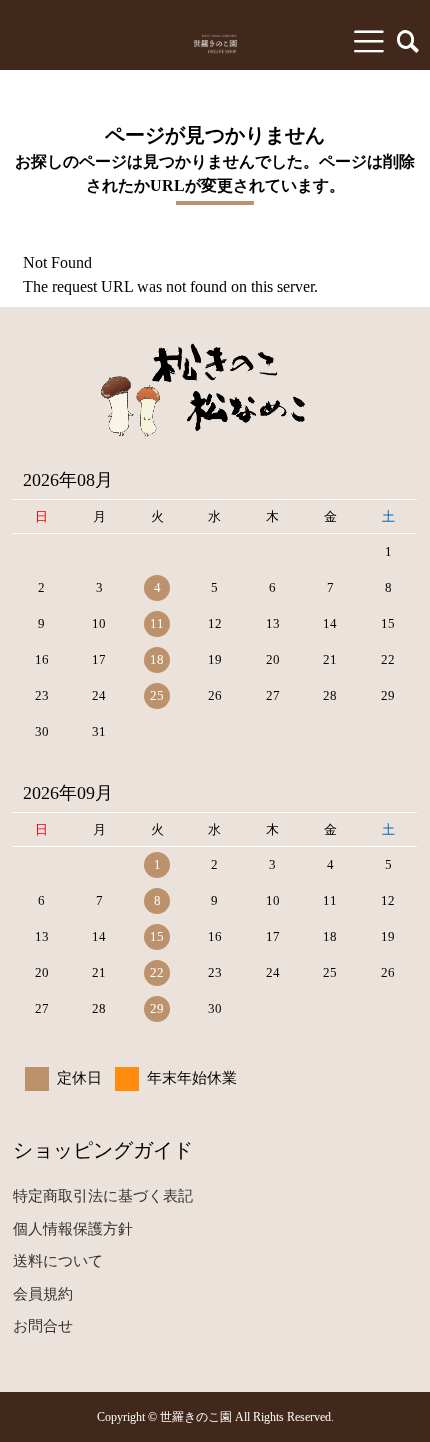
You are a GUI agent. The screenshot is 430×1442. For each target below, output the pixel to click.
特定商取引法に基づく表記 (103, 1196)
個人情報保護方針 (73, 1229)
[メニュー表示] (369, 41)
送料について (58, 1261)
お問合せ (43, 1326)
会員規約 (43, 1294)
